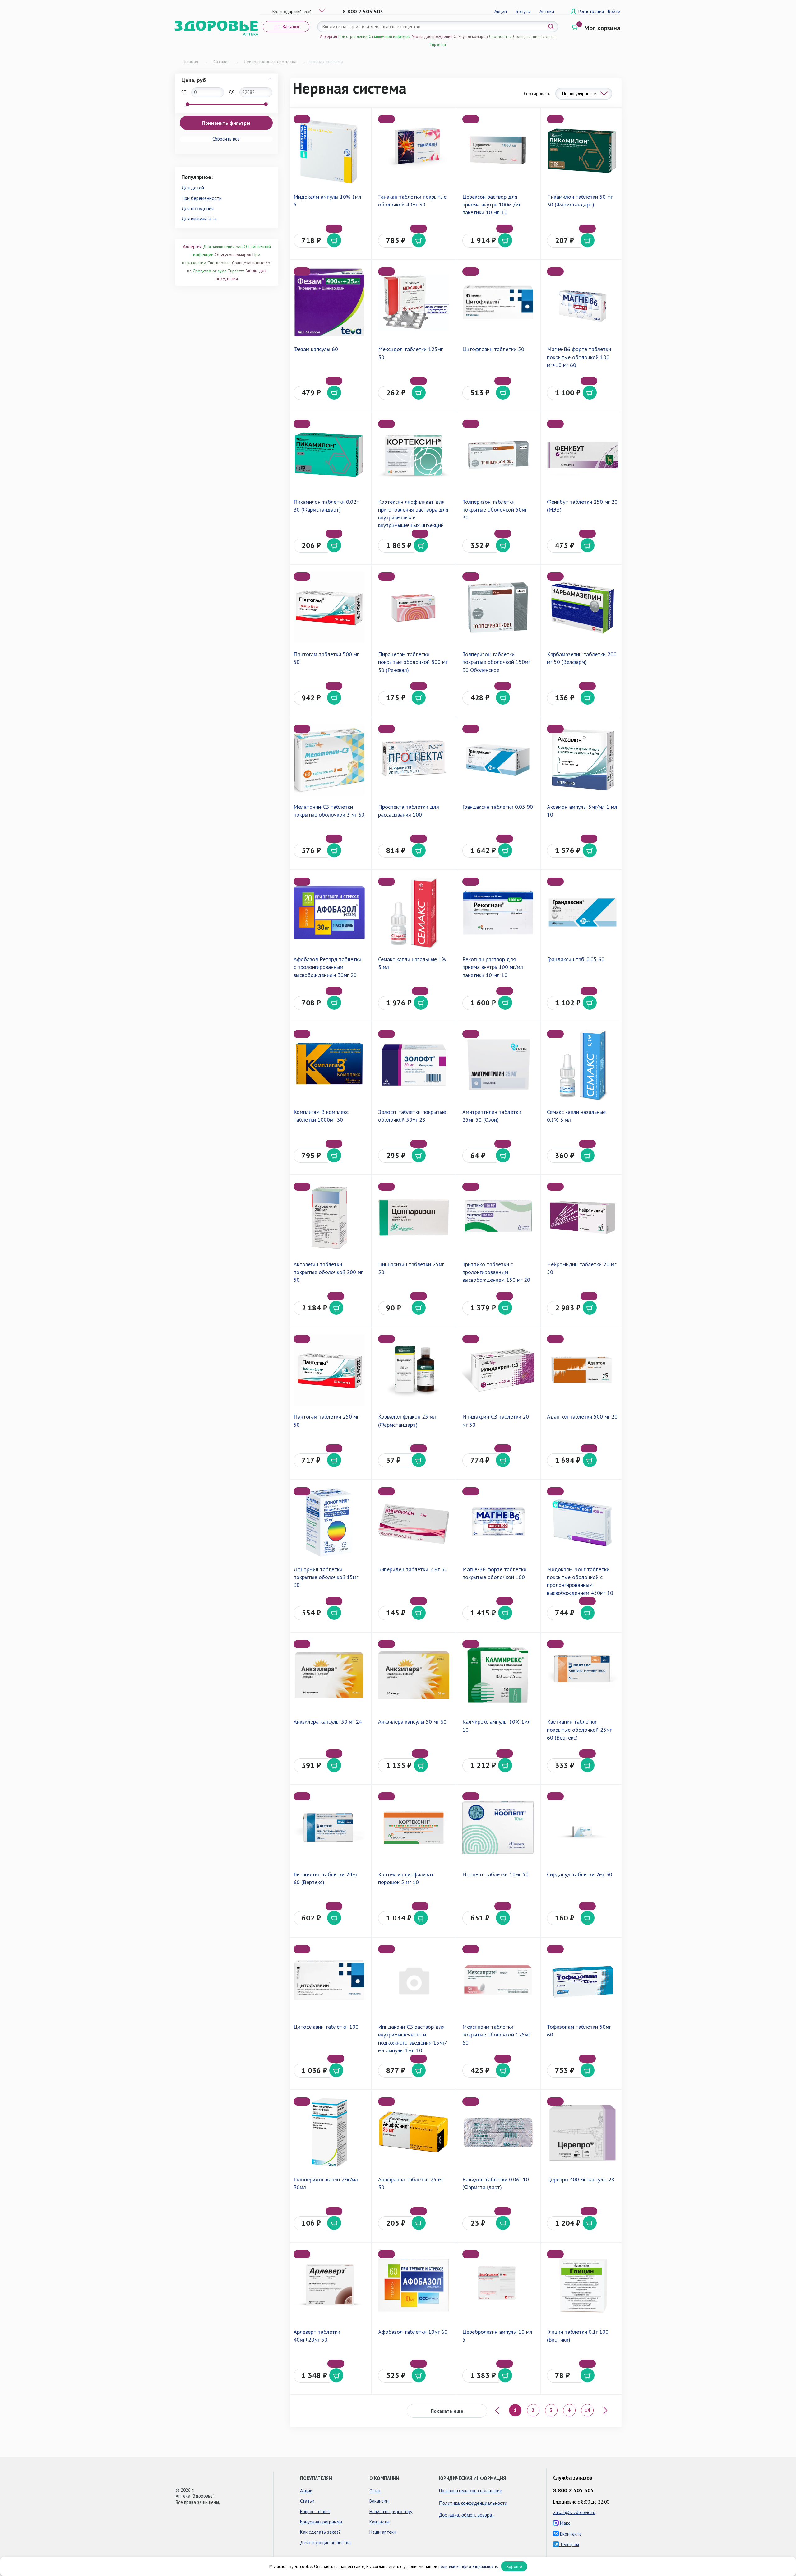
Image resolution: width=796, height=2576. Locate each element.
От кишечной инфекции (390, 37)
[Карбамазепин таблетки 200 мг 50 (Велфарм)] (583, 607)
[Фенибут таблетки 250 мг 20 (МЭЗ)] (583, 455)
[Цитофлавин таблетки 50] (498, 302)
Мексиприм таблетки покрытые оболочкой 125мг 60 (496, 2034)
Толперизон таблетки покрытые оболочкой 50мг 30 (495, 510)
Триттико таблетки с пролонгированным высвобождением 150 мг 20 (496, 1272)
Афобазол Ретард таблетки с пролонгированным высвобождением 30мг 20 (327, 967)
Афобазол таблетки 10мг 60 (413, 2332)
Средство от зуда (210, 271)
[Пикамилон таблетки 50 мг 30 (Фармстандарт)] (583, 150)
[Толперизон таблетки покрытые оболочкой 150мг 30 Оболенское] (498, 607)
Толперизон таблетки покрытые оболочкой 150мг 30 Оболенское (496, 662)
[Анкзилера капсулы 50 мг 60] (414, 1675)
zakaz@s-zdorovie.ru (574, 2512)
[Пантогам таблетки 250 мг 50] (329, 1370)
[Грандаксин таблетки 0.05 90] (498, 760)
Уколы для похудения (432, 37)
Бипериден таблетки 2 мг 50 (413, 1569)
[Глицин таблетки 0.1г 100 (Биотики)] (583, 2285)
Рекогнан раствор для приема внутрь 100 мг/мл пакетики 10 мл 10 (493, 967)
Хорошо (514, 2566)
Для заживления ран (223, 247)
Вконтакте (570, 2534)
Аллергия (329, 37)
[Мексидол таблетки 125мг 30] (414, 302)
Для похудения (197, 208)
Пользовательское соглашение (471, 2491)
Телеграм (569, 2544)
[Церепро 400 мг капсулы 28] (583, 2132)
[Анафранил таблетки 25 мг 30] (414, 2132)
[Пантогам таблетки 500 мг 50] (329, 607)
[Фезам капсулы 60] (329, 302)
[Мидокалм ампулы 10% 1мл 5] (329, 150)
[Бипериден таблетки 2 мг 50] (414, 1522)
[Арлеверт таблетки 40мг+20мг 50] (329, 2285)
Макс (565, 2523)
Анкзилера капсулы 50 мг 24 (328, 1722)
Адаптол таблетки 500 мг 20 (582, 1417)
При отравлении (353, 37)
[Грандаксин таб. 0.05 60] (583, 913)
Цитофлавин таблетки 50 (493, 349)
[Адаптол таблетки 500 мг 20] (583, 1370)
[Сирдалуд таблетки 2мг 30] (583, 1827)
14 (587, 2410)
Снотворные (500, 37)
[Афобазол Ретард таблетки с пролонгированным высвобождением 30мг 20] (329, 913)
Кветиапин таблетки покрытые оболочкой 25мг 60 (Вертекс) (579, 1729)
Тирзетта (438, 45)
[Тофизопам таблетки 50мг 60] (583, 1980)
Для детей (193, 188)
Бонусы (523, 11)
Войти (614, 11)
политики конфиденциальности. (468, 2566)
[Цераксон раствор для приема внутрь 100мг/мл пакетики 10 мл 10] (498, 150)
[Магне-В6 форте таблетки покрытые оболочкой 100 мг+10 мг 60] (583, 302)
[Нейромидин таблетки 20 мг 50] (583, 1218)
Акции (501, 11)
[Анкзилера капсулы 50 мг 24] (329, 1675)
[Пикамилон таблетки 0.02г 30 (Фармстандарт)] (329, 455)
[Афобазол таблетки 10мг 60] (414, 2285)
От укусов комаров (471, 37)
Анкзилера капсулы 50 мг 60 (412, 1722)
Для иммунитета (199, 219)
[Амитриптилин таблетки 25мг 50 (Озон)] (498, 1065)
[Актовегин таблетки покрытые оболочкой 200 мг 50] (329, 1218)
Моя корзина (602, 28)
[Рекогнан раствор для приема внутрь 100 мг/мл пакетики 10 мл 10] (498, 913)
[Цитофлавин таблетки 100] (329, 1980)
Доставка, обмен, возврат (467, 2515)
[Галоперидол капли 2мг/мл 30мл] (329, 2132)
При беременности (201, 198)
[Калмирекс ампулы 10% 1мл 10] (498, 1675)
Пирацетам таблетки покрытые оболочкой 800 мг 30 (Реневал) (413, 662)
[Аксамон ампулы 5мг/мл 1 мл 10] (583, 760)
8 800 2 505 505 (363, 11)
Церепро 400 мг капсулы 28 (581, 2179)
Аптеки (547, 11)
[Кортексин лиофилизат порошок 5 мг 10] (414, 1827)
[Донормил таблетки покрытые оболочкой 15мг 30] (329, 1522)
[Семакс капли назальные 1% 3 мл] (414, 913)
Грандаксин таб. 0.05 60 (576, 959)
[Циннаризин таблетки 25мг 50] (414, 1218)
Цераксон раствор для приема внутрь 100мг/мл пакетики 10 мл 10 (492, 204)
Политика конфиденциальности (473, 2503)
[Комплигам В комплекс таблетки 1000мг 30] (329, 1065)
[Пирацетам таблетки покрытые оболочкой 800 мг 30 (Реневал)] (414, 607)
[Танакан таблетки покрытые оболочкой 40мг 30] (414, 150)
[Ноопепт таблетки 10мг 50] (498, 1827)
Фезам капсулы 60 (316, 349)
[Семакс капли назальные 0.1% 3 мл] (583, 1065)
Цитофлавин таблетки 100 (326, 2027)
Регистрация (592, 11)
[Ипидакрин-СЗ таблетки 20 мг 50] (498, 1370)
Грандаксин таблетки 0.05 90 (498, 807)
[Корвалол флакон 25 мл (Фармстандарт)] (414, 1370)
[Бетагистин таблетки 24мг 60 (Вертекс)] (329, 1827)
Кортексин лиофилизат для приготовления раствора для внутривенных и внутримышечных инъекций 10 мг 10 (413, 517)
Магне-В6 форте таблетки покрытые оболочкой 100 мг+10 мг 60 (579, 357)
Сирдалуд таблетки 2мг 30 (580, 1874)
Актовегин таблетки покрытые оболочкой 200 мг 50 (328, 1272)
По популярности (579, 93)
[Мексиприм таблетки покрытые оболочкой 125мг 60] (498, 1980)
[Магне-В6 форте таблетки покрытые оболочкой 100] (498, 1522)
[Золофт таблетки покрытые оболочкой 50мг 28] (414, 1065)
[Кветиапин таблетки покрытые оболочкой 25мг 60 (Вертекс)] (583, 1675)
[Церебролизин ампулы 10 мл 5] (498, 2285)
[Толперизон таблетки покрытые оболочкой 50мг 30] (498, 455)
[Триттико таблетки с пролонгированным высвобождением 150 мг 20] (498, 1218)
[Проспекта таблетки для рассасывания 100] (414, 760)
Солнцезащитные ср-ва (534, 37)
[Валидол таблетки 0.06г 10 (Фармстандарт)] (498, 2132)
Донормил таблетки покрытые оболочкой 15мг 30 (326, 1577)
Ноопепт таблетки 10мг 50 (495, 1874)
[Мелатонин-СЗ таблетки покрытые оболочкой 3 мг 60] (329, 760)
